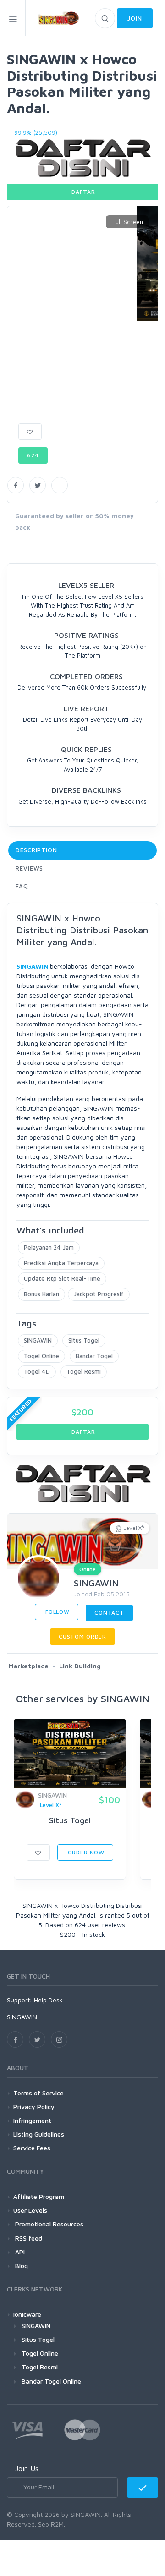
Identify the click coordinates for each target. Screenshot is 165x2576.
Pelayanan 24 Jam (49, 1247)
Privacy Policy (34, 2107)
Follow (57, 1612)
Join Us (27, 2468)
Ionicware (27, 2314)
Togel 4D (37, 1371)
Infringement (32, 2120)
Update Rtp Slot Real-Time (62, 1278)
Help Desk (48, 2000)
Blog (21, 2266)
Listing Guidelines (39, 2134)
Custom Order (82, 1636)
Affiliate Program (39, 2196)
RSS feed (28, 2238)
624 (33, 455)
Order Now (85, 1852)
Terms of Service (38, 2093)
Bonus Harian (41, 1294)
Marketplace (28, 1666)
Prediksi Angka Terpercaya (61, 1263)
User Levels (30, 2210)
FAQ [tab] (22, 886)
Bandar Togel (94, 1356)
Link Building (80, 1666)
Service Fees (32, 2148)
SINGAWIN (32, 966)
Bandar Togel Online (51, 2381)
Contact (109, 1613)
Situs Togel (84, 1340)
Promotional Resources (48, 2224)
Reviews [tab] (29, 868)
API (19, 2252)
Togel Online (41, 1356)
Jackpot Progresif (99, 1294)
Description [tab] (36, 850)
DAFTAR (83, 192)
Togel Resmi (84, 1371)
